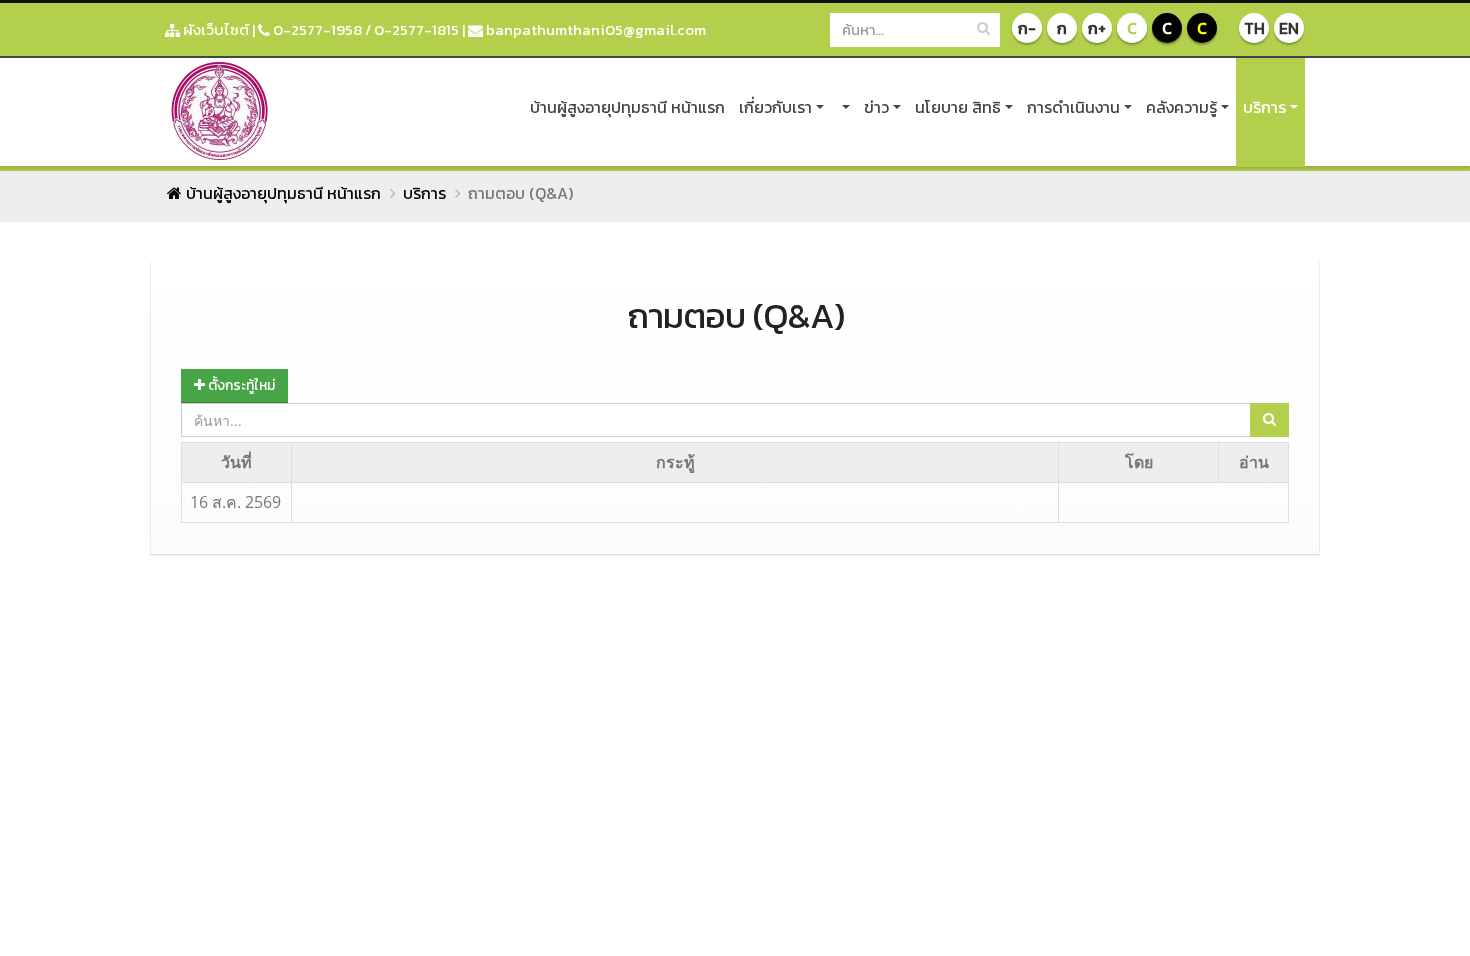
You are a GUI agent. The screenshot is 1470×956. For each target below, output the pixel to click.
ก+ (1097, 28)
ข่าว (876, 107)
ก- (1027, 28)
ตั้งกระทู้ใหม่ (240, 385)
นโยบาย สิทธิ (958, 107)
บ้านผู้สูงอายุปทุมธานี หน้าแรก (627, 107)
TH (1254, 28)
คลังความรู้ (1181, 107)
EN (1289, 28)
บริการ (1264, 107)
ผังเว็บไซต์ (214, 29)
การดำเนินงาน (1073, 107)
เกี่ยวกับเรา (775, 107)
